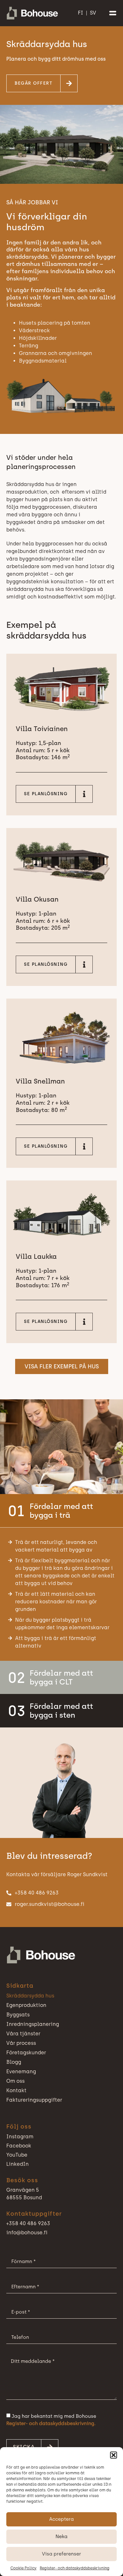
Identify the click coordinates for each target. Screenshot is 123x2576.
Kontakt (16, 2090)
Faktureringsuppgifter (34, 2100)
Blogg (14, 2062)
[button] (114, 2455)
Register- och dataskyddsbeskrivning (75, 2568)
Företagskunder (26, 2053)
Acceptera (61, 2519)
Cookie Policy (23, 2568)
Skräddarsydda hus (30, 1996)
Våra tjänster (23, 2034)
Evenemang (21, 2072)
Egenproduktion (26, 2005)
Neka (61, 2537)
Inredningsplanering (33, 2024)
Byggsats (18, 2015)
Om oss (15, 2081)
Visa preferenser (61, 2554)
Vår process (21, 2043)
